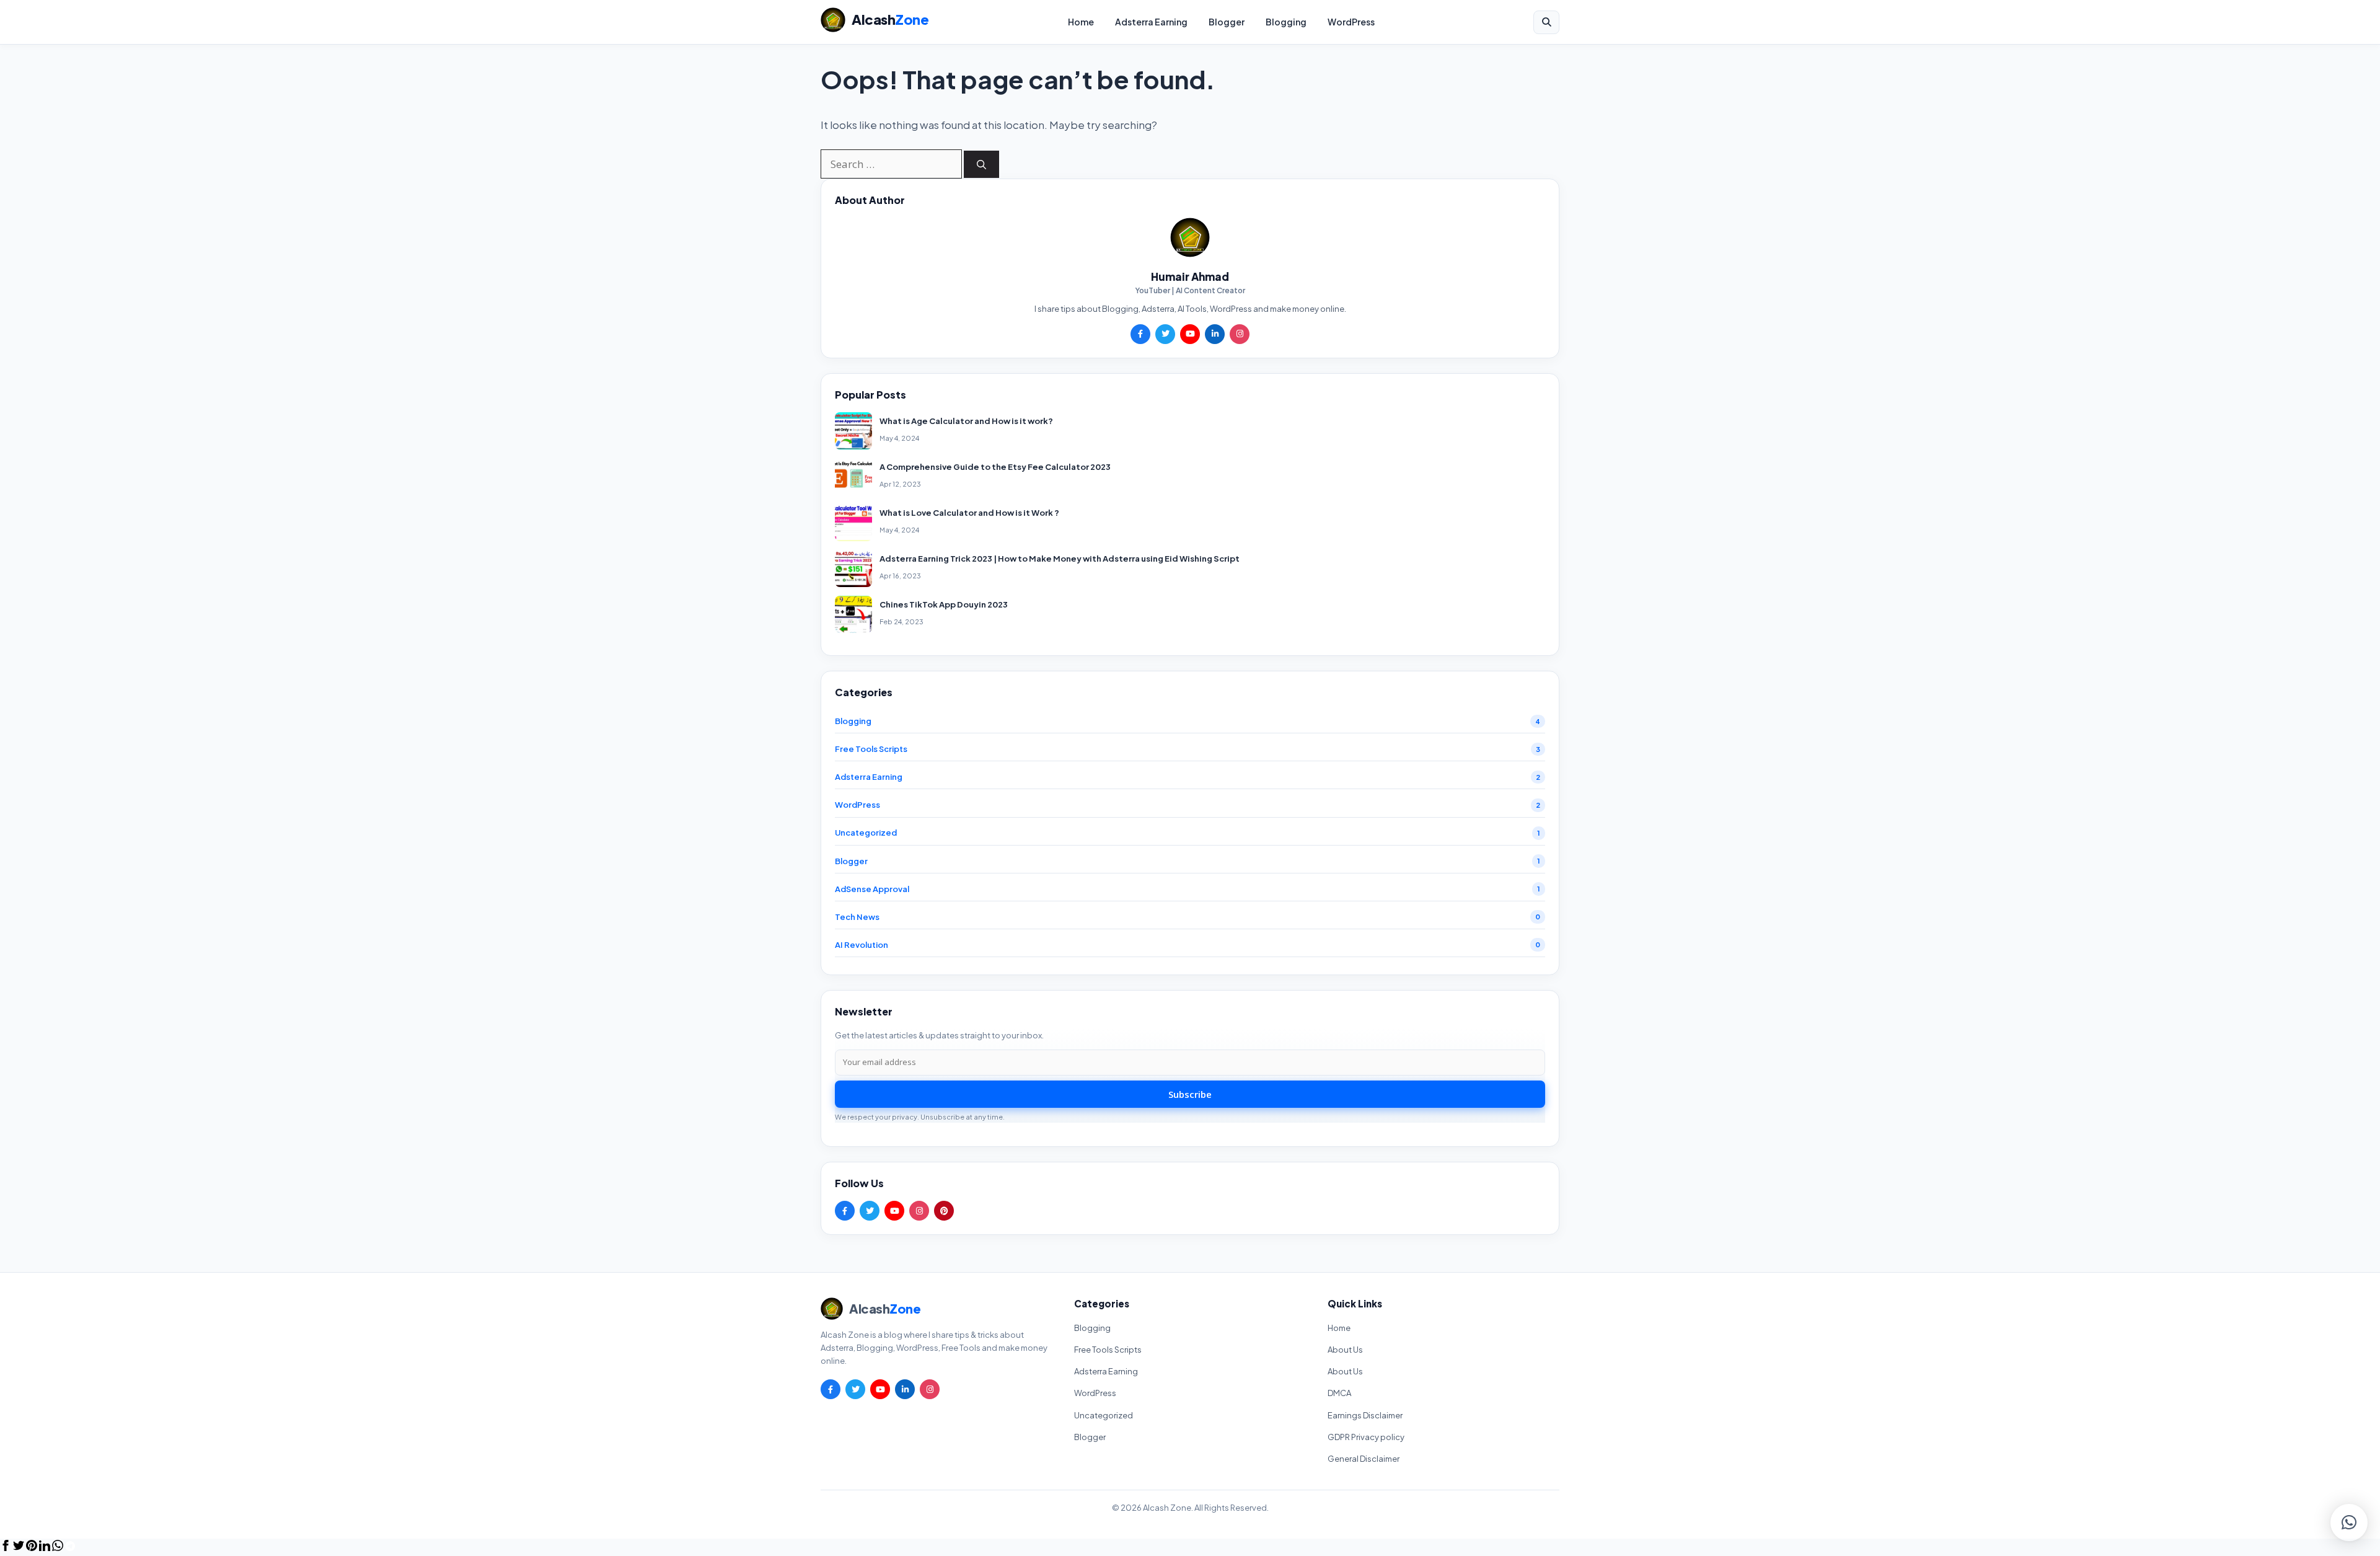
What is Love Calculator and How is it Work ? (969, 513)
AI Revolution (862, 945)
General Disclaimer (1364, 1459)
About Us (1345, 1350)
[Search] (1546, 22)
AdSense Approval (872, 889)
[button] (2349, 1523)
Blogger (1227, 22)
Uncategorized (866, 833)
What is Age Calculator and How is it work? (966, 421)
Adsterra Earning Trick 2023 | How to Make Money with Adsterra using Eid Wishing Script (1060, 559)
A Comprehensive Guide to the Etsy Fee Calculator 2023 (995, 467)
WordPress (1351, 22)
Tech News (857, 917)
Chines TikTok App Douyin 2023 (944, 604)
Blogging (1286, 22)
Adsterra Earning (1151, 22)
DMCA (1339, 1393)
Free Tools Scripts (871, 749)
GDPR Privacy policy (1366, 1437)
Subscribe (1190, 1094)
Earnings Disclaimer (1365, 1415)
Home (1081, 22)
